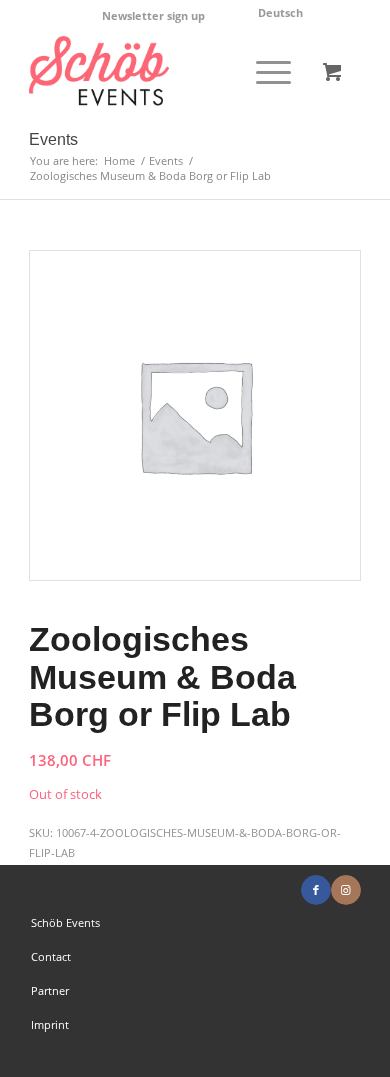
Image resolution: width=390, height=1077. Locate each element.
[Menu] (263, 71)
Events (53, 139)
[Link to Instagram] (346, 890)
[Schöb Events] (161, 71)
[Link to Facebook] (316, 890)
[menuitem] (154, 16)
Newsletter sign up (153, 15)
